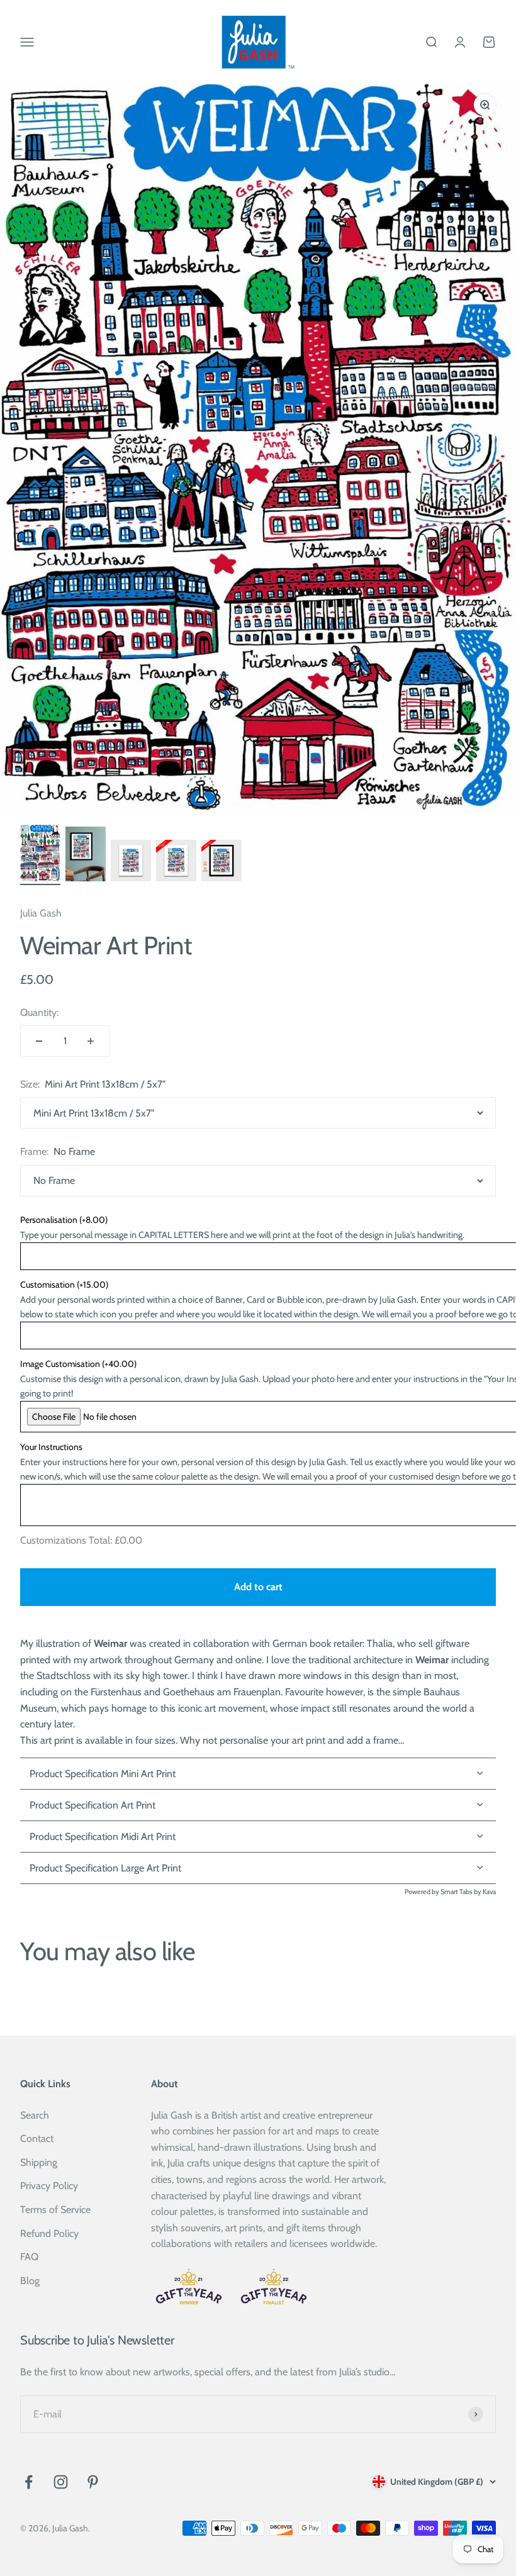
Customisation (64, 1285)
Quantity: (39, 1012)
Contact (37, 2138)
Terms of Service (55, 2210)
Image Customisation (78, 1364)
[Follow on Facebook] (29, 2482)
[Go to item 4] (176, 862)
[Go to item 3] (131, 862)
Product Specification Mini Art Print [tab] (103, 1774)
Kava (489, 1892)
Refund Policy (49, 2233)
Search (35, 2115)
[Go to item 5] (222, 862)
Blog (30, 2281)
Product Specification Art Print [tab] (93, 1805)
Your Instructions (51, 1447)
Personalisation (64, 1220)
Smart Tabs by (462, 1892)
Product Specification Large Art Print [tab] (105, 1868)
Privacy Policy (49, 2186)
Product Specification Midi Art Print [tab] (103, 1837)
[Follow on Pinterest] (93, 2482)
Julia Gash (41, 913)
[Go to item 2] (86, 856)
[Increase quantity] (91, 1041)
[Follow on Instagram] (61, 2482)
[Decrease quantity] (39, 1041)
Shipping (39, 2162)
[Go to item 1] (40, 855)
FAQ (29, 2257)
